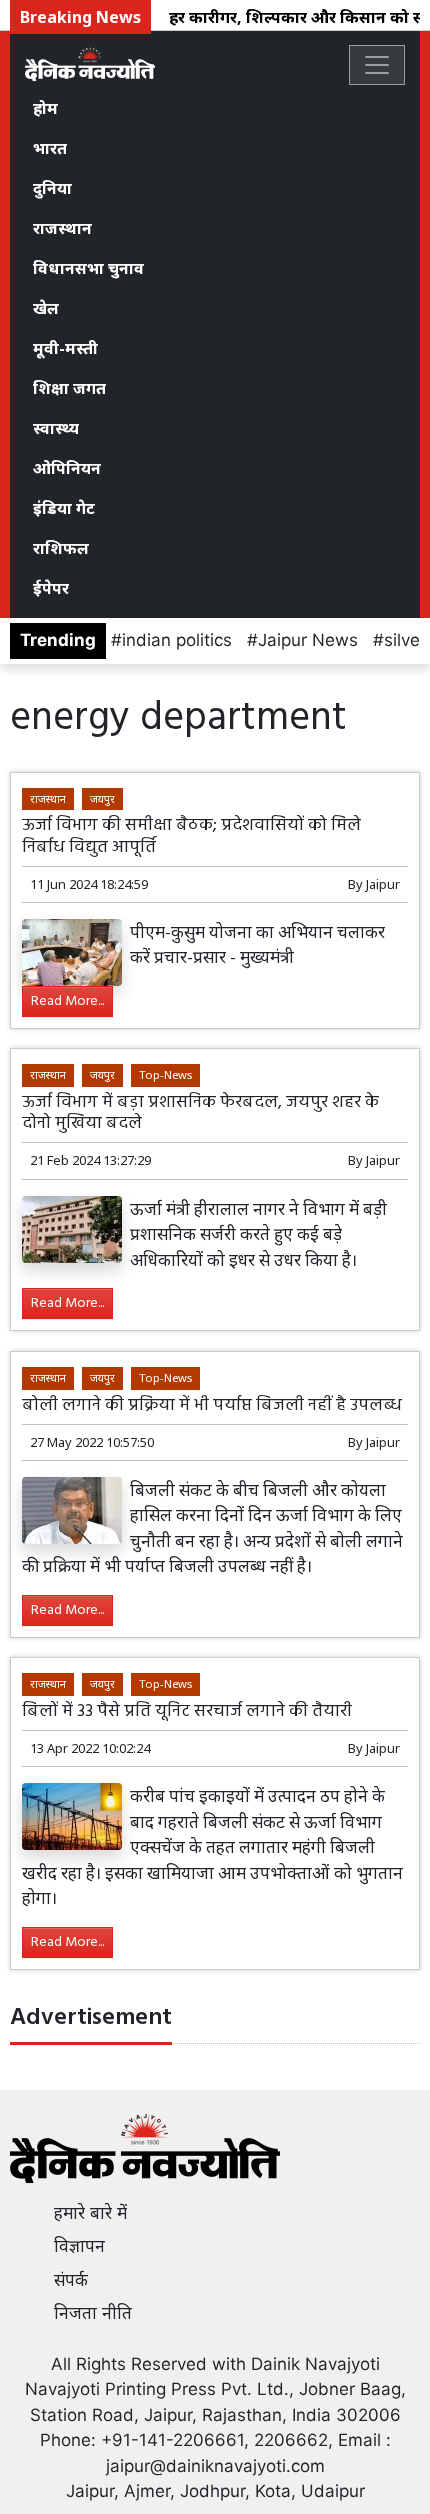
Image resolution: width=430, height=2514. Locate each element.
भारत (50, 148)
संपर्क (71, 2280)
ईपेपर (51, 588)
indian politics (177, 640)
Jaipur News (308, 640)
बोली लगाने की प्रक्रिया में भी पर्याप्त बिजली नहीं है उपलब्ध (212, 1405)
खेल (46, 308)
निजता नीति (93, 2313)
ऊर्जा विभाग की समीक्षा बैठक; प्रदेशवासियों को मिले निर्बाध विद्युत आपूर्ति (191, 836)
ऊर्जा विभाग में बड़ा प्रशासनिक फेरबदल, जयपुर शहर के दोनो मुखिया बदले (200, 1113)
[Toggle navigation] (377, 65)
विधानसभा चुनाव (88, 268)
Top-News (165, 1074)
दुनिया (52, 188)
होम (45, 108)
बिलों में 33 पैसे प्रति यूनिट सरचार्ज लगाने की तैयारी (187, 1711)
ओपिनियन (67, 468)
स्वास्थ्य (56, 428)
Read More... (67, 1001)
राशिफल (61, 548)
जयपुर (102, 798)
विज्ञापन (79, 2246)
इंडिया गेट (64, 508)
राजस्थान (62, 228)
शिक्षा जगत (69, 388)
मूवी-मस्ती (65, 348)
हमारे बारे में (90, 2213)
